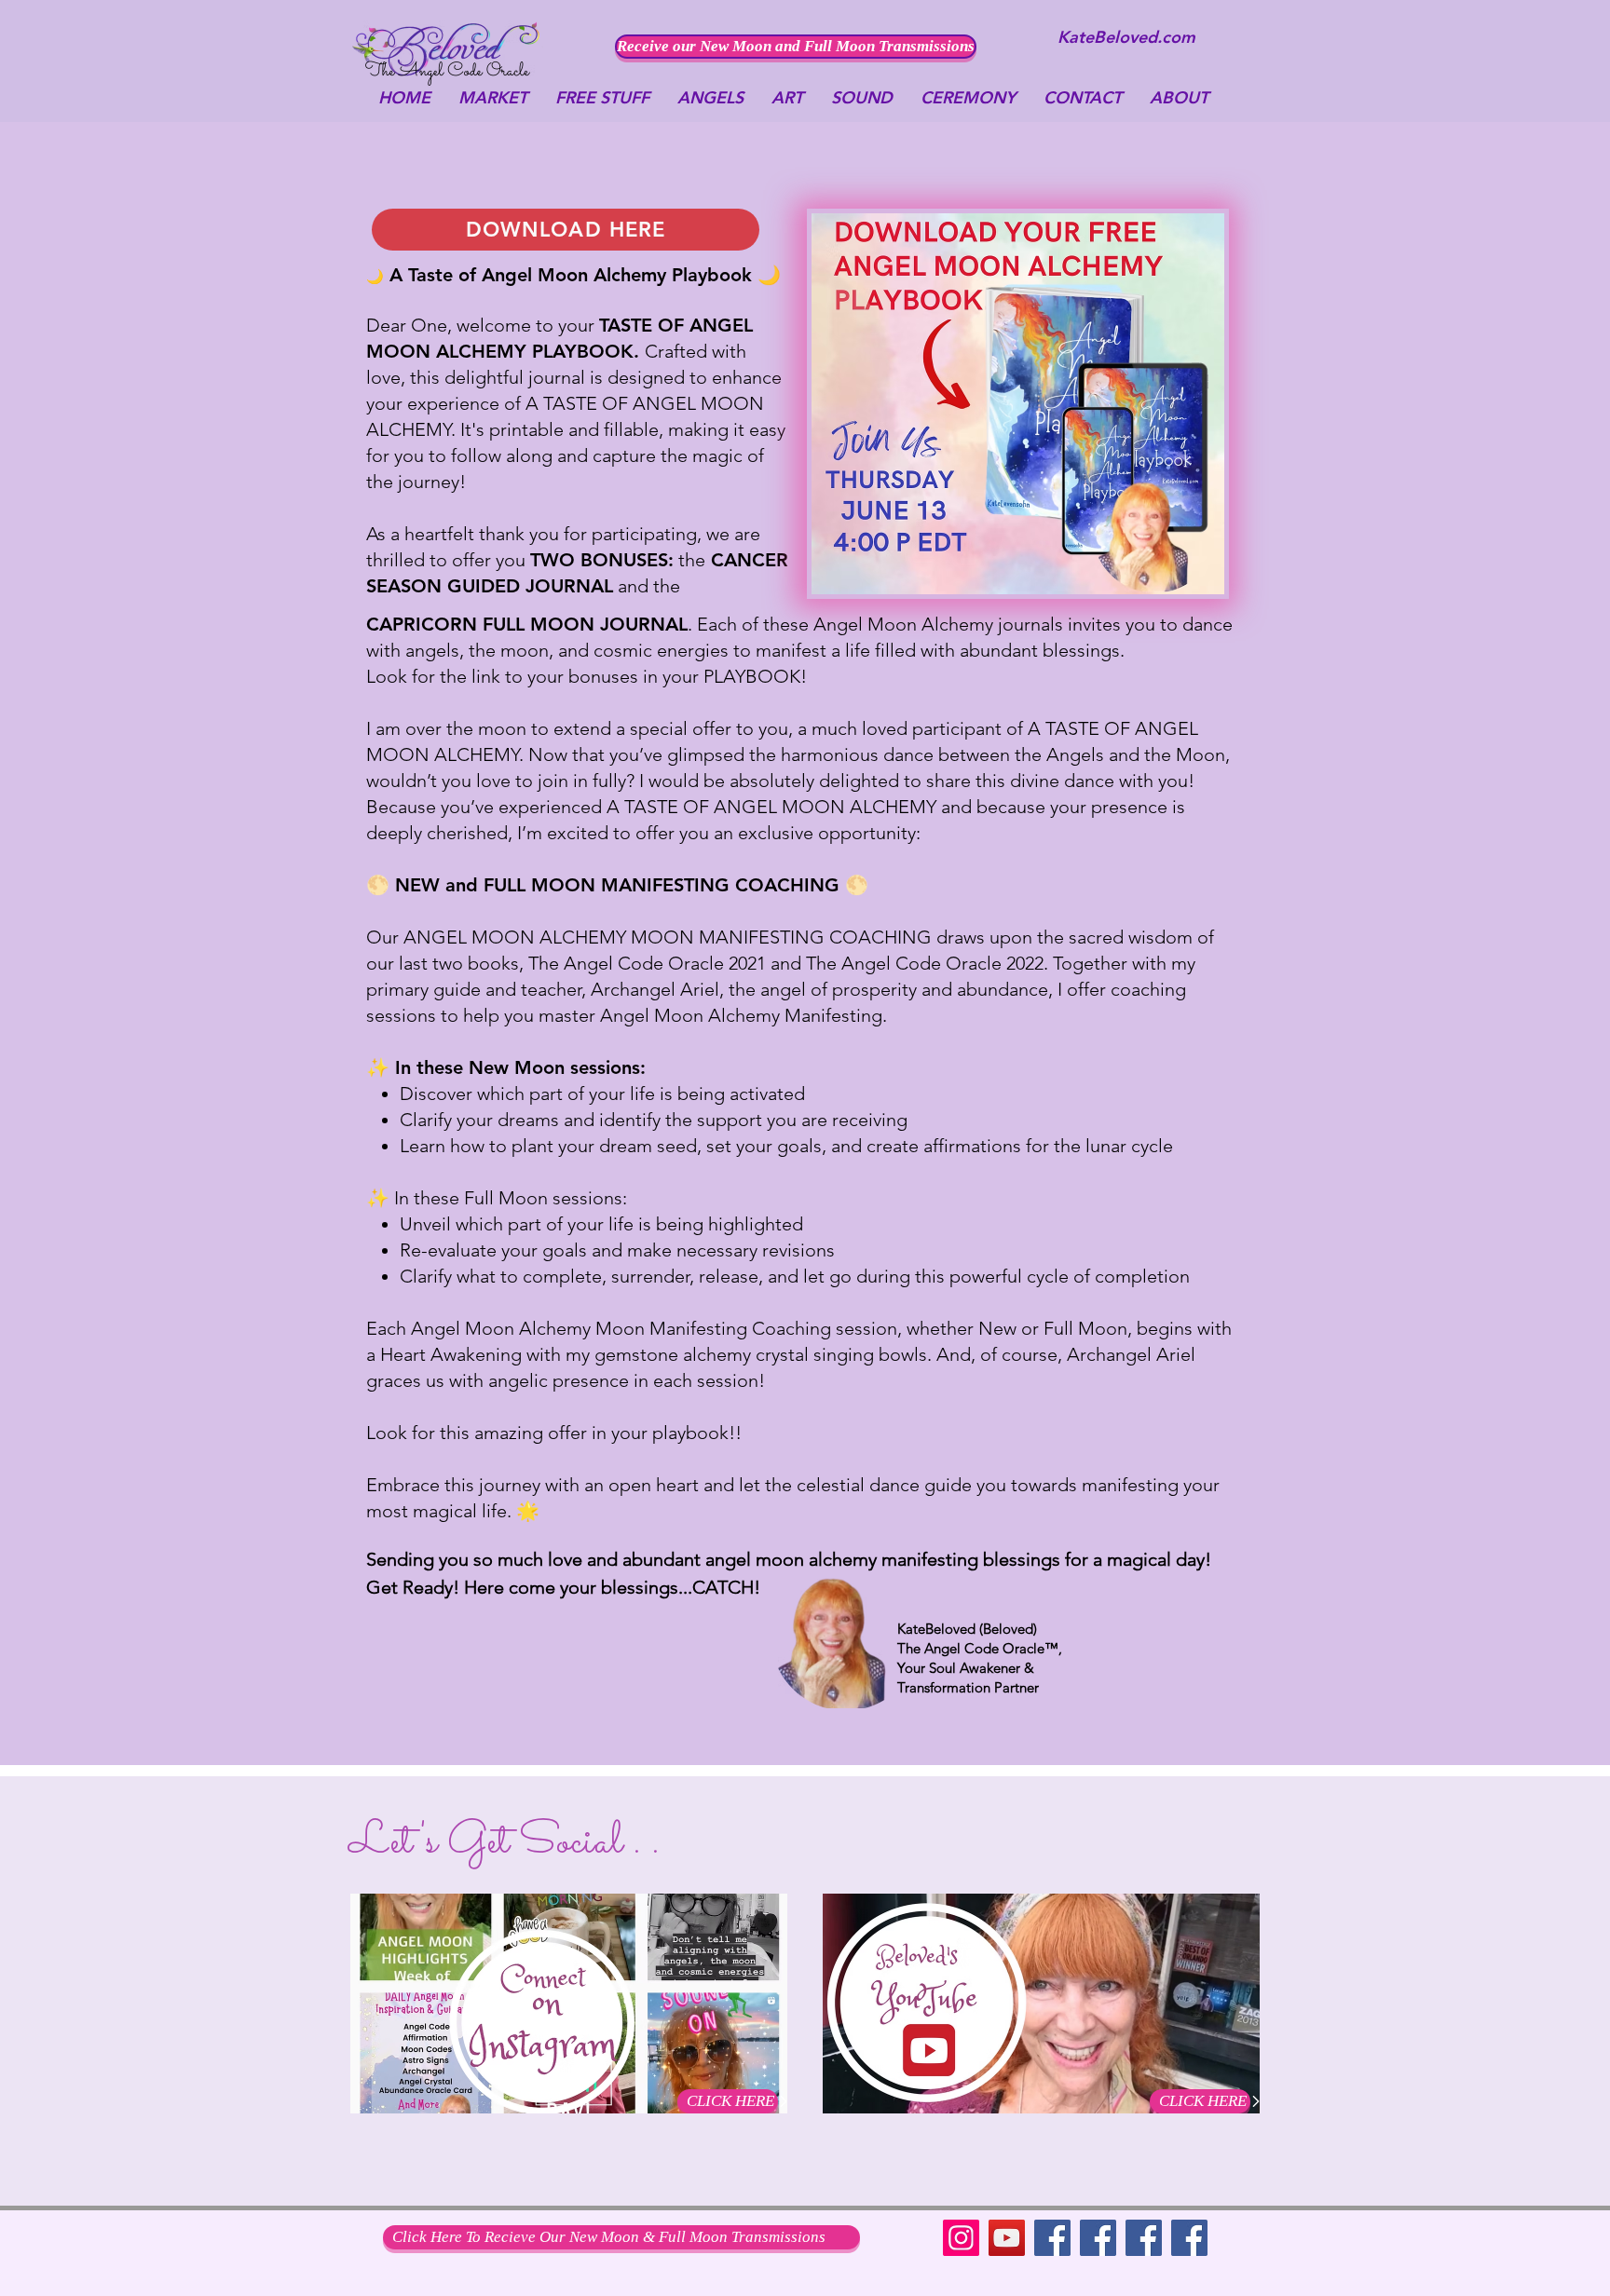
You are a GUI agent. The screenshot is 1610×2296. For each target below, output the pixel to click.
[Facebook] (1052, 2238)
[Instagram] (961, 2238)
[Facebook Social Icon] (1144, 2238)
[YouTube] (1007, 2238)
